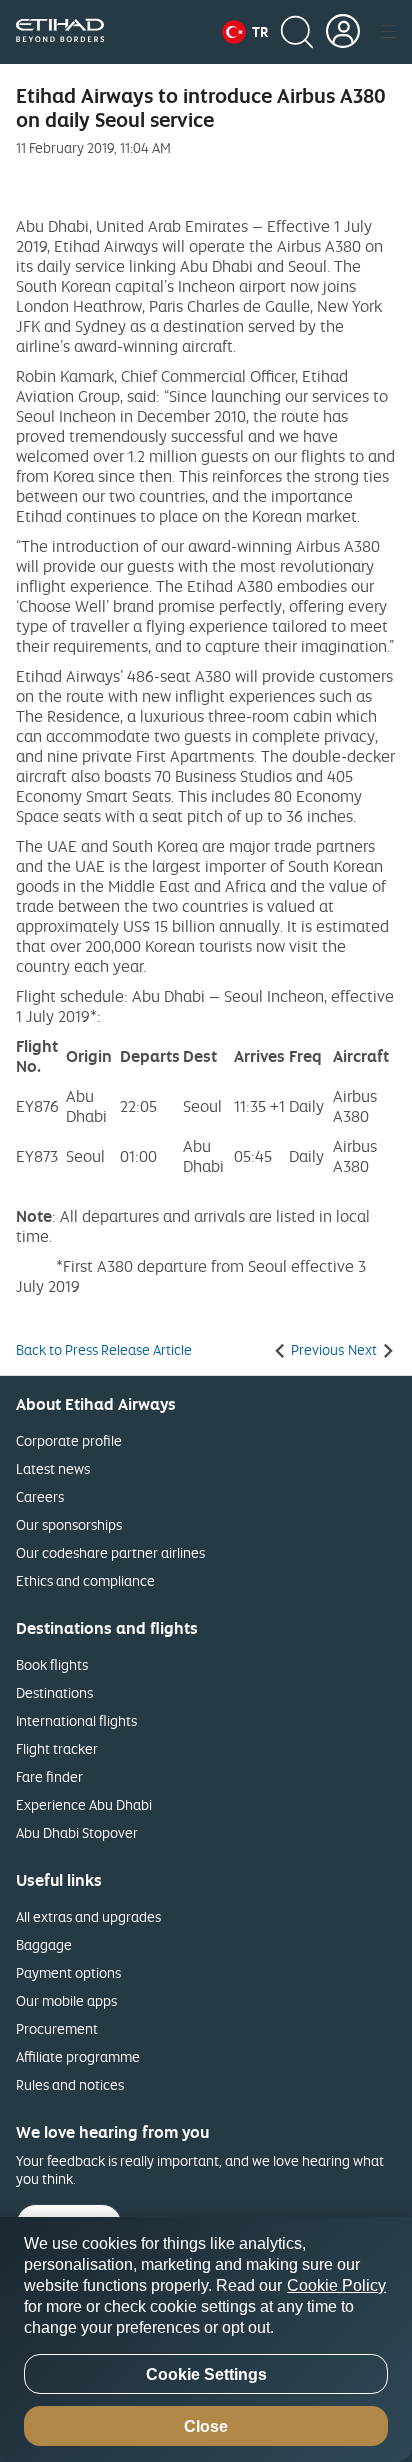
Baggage (44, 1944)
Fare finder (49, 1776)
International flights (76, 1720)
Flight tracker (57, 1748)
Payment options (68, 1972)
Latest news (53, 1468)
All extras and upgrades (88, 1916)
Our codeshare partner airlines (110, 1552)
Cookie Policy (336, 2285)
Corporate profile (69, 1440)
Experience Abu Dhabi (84, 1804)
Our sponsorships (69, 1524)
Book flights (52, 1664)
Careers (40, 1496)
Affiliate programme (78, 2056)
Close (206, 2426)
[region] (206, 2339)
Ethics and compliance (85, 1580)
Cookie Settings (206, 2374)
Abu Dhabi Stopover (77, 1832)
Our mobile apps (66, 2000)
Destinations (54, 1692)
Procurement (57, 2028)
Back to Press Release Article (104, 1350)
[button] (245, 32)
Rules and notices (70, 2084)
